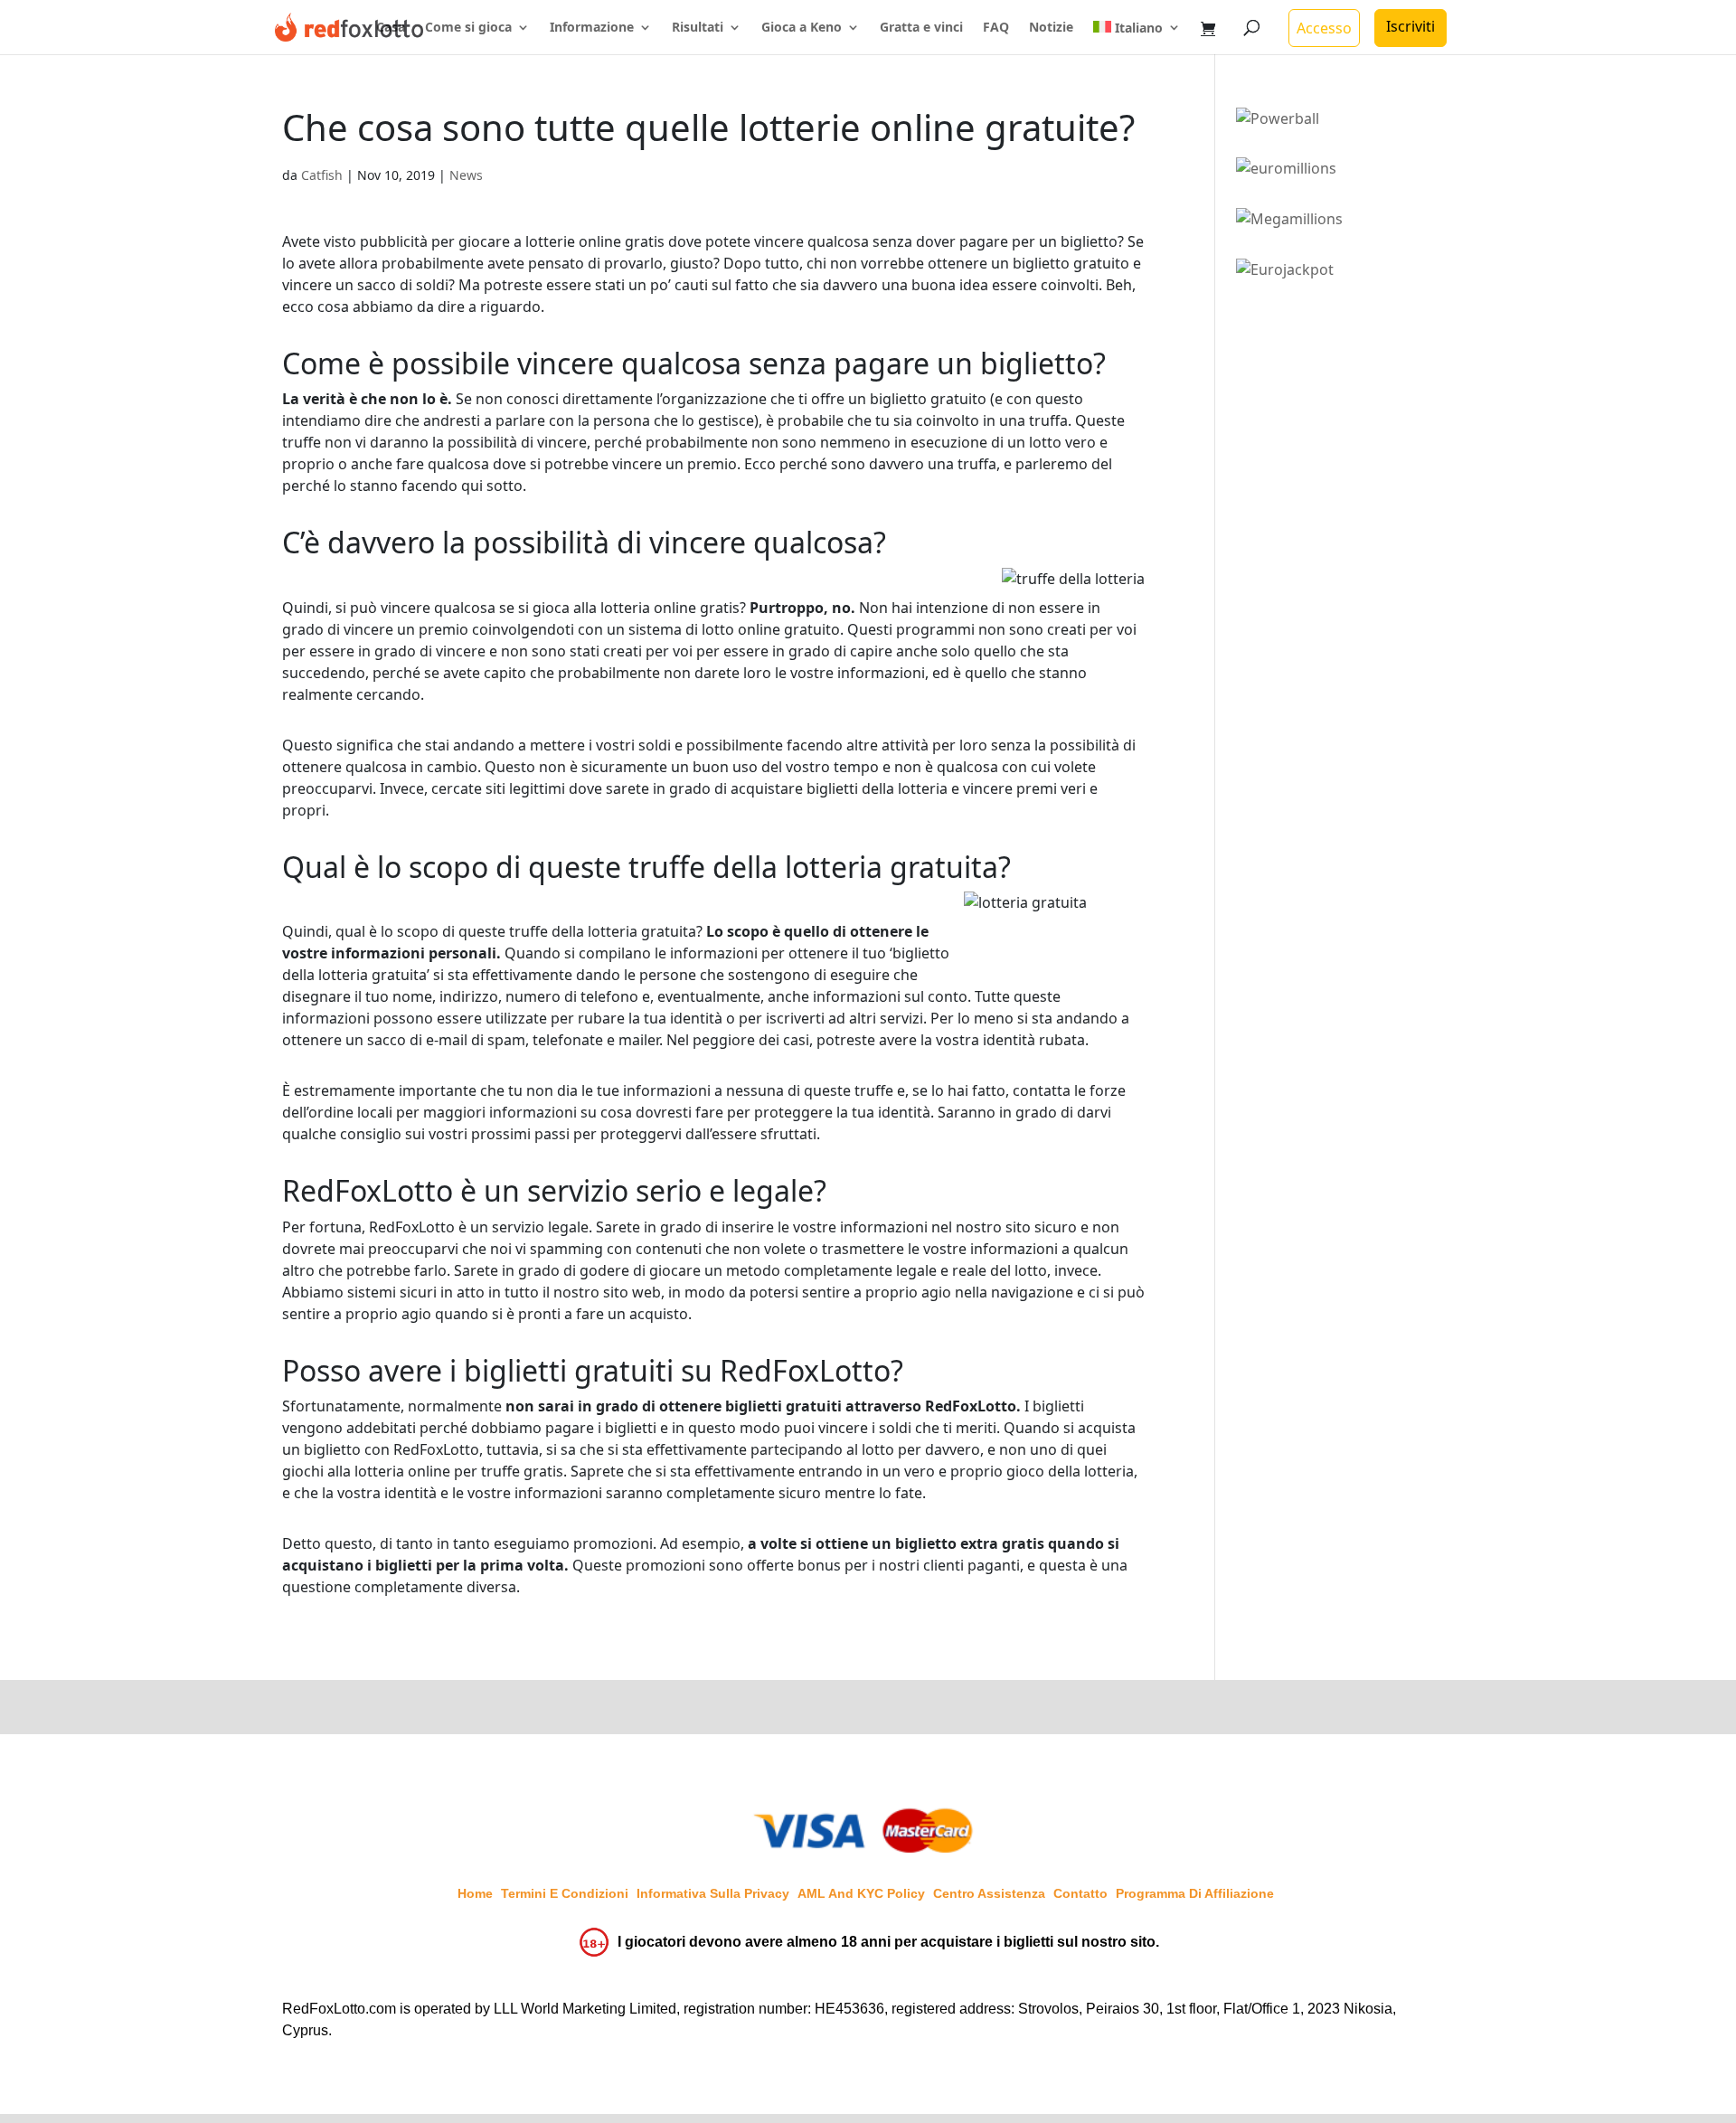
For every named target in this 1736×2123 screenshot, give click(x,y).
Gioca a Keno (802, 28)
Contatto (1080, 1893)
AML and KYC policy (861, 1893)
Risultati (698, 28)
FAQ (996, 28)
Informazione (592, 28)
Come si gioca (468, 28)
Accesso (1324, 28)
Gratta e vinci (921, 28)
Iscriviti (1410, 26)
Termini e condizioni (565, 1893)
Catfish (322, 175)
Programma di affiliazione (1195, 1893)
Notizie (1051, 28)
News (466, 175)
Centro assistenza (989, 1893)
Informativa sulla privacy (713, 1893)
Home (475, 1893)
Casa (391, 28)
